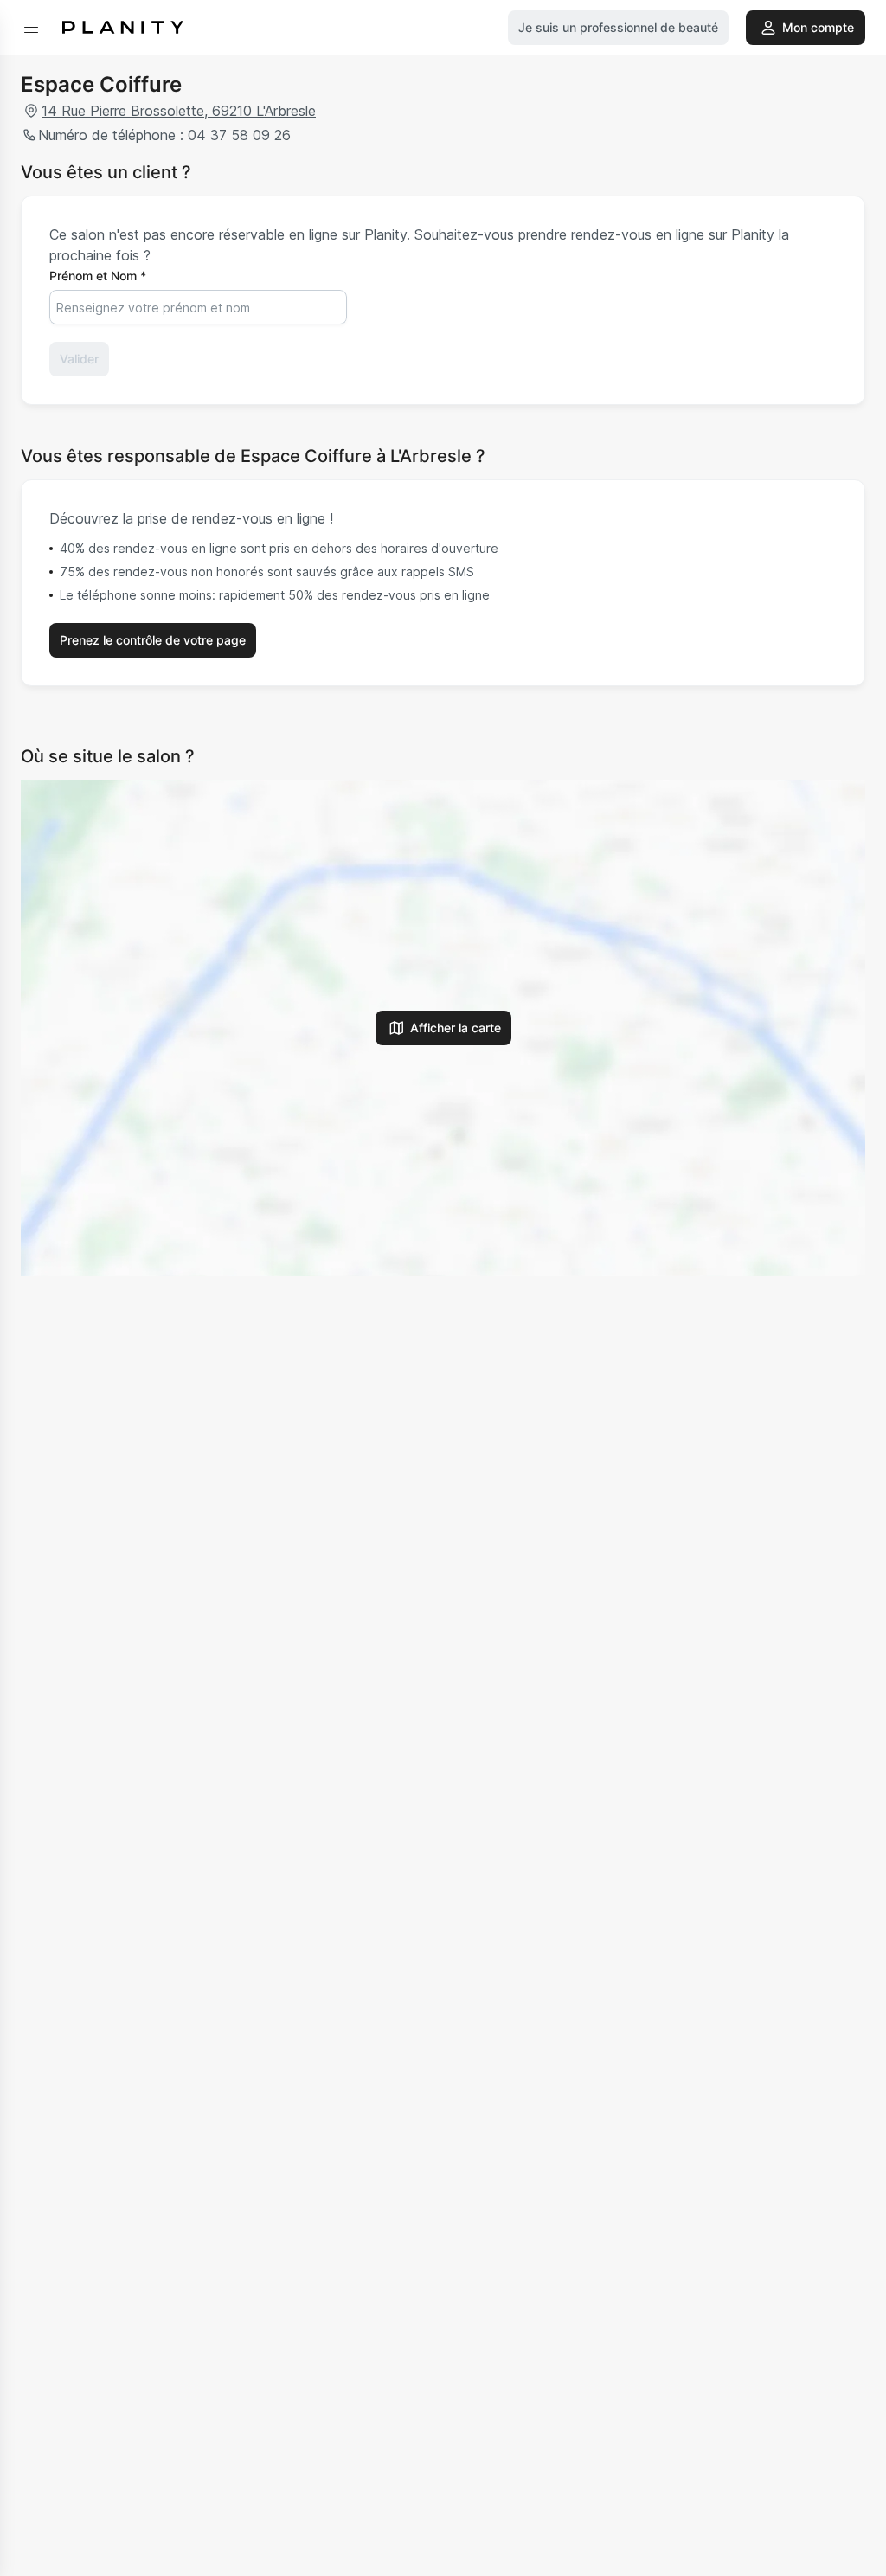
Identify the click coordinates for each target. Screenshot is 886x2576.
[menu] (31, 28)
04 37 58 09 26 (239, 135)
